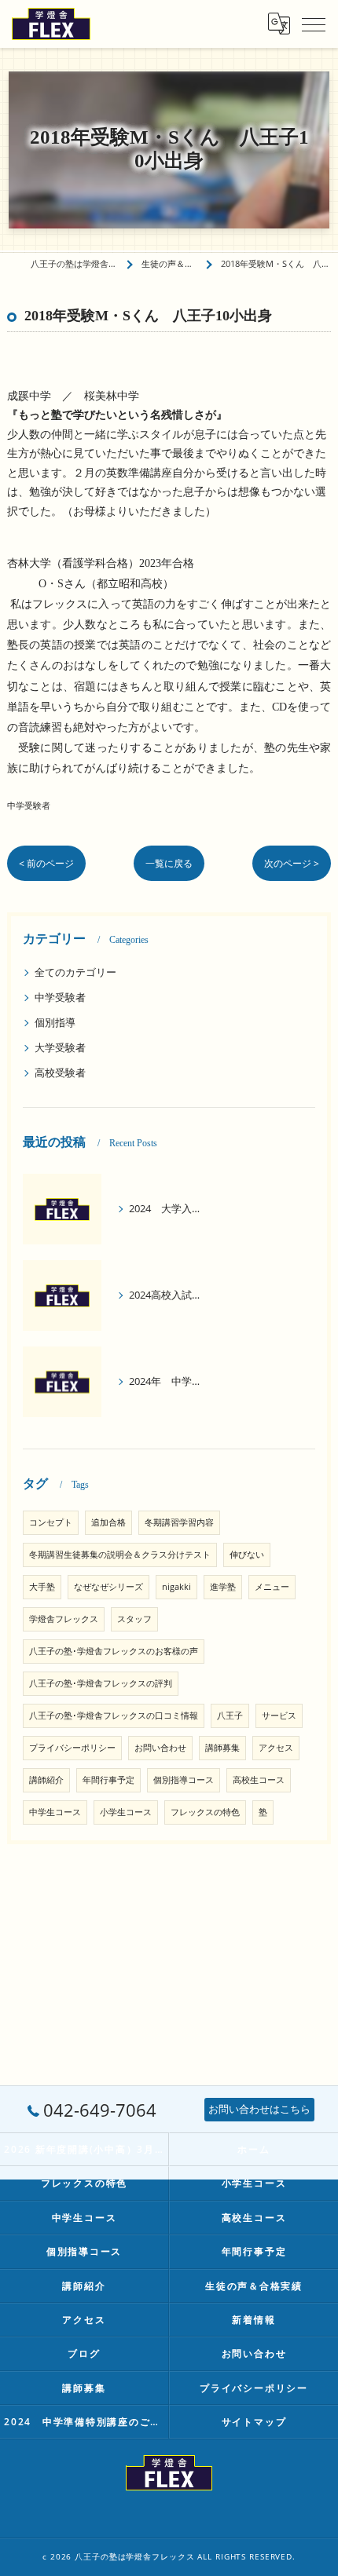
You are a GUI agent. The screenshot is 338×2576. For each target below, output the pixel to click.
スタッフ (134, 1619)
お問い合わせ (160, 1748)
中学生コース (55, 1812)
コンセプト (51, 1522)
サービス (279, 1716)
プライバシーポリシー (72, 1748)
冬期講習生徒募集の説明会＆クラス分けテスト (120, 1555)
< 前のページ (46, 863)
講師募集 (222, 1748)
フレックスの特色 (205, 1812)
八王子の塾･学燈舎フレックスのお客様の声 (114, 1651)
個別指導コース (184, 1780)
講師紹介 (46, 1780)
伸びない (247, 1555)
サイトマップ (254, 2421)
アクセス (276, 1748)
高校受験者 (60, 1072)
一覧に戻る (169, 863)
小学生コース (126, 1812)
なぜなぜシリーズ (108, 1587)
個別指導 (55, 1022)
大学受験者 (60, 1047)
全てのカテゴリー (75, 972)
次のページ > (292, 863)
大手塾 (42, 1587)
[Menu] (314, 24)
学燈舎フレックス (64, 1619)
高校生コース (259, 1780)
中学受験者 (29, 805)
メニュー (272, 1587)
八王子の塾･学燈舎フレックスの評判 (101, 1683)
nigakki (176, 1587)
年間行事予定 (108, 1780)
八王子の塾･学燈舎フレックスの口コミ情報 (114, 1716)
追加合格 (108, 1522)
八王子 (230, 1716)
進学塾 (223, 1587)
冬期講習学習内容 (179, 1522)
